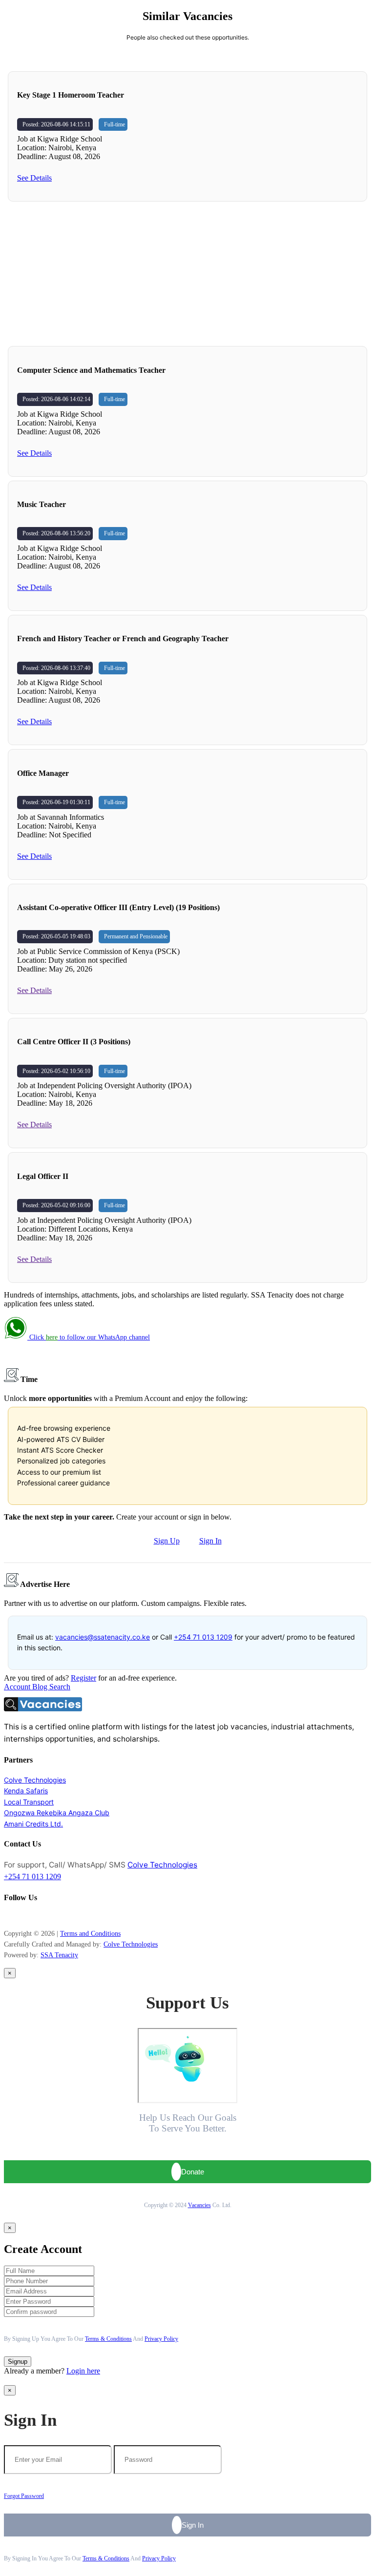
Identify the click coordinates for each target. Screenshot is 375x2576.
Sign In (210, 1541)
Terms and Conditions (90, 1934)
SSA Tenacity (59, 1955)
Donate (193, 2172)
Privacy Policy (161, 2339)
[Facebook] (6, 1917)
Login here (83, 2371)
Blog (41, 1687)
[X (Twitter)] (21, 1917)
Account (18, 1687)
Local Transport (29, 1802)
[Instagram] (11, 1917)
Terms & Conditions (108, 2339)
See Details (34, 178)
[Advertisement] (187, 274)
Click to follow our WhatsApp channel (89, 1337)
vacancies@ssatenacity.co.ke (103, 1637)
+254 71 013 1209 (203, 1637)
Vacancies (199, 2205)
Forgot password (24, 2496)
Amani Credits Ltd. (33, 1824)
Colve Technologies (35, 1780)
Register (83, 1678)
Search (60, 1687)
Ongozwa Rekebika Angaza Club (57, 1813)
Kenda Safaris (26, 1791)
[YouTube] (16, 1917)
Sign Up (167, 1541)
